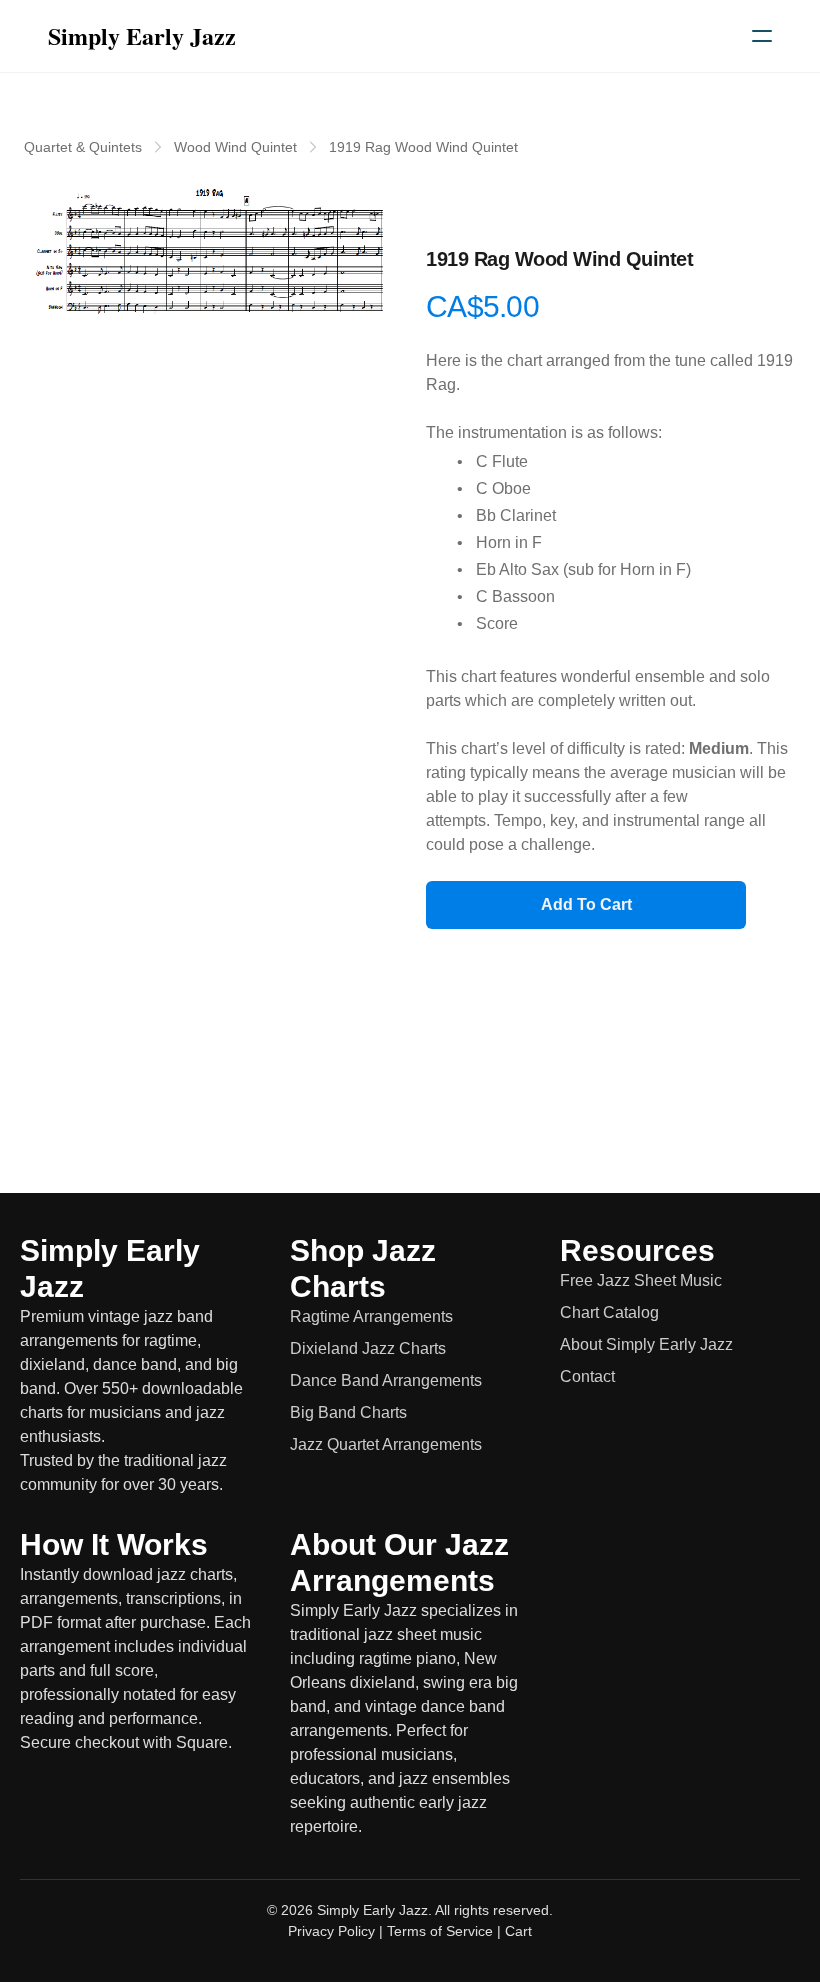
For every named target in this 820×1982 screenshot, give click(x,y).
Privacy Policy (331, 1931)
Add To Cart (586, 904)
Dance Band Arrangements (386, 1380)
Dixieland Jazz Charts (368, 1348)
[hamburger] (762, 36)
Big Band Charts (348, 1412)
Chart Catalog (609, 1312)
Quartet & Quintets (83, 147)
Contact (587, 1376)
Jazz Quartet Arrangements (386, 1444)
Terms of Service (440, 1931)
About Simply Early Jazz (646, 1344)
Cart (518, 1931)
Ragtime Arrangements (371, 1316)
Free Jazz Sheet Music (641, 1280)
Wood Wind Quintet (235, 147)
